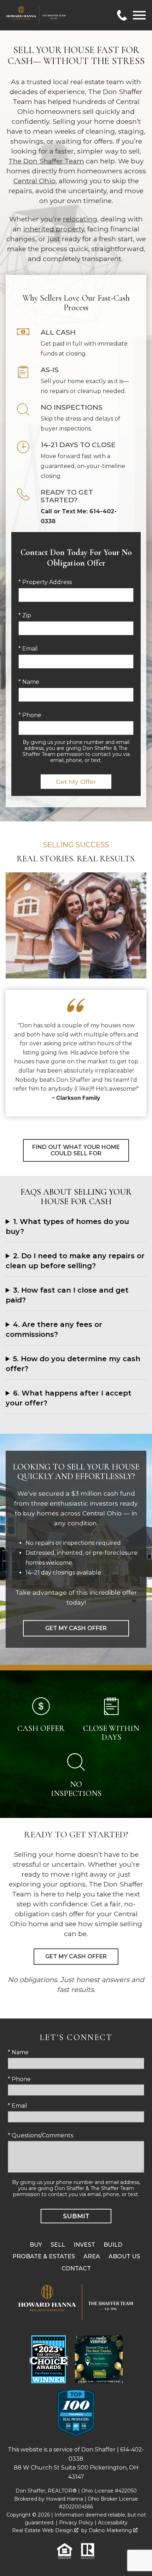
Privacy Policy (76, 2523)
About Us (124, 2256)
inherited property (54, 229)
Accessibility (113, 2523)
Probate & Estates (44, 2256)
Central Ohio (34, 181)
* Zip (25, 615)
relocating (80, 219)
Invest (84, 2245)
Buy (36, 2245)
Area (92, 2256)
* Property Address (45, 582)
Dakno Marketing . (114, 2530)
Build (113, 2245)
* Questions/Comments (40, 2135)
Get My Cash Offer (76, 1628)
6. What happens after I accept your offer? (69, 1398)
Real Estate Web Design (43, 2530)
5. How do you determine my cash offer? (73, 1364)
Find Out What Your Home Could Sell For (76, 1150)
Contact (76, 2268)
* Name (29, 682)
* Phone (30, 715)
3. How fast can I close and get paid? (67, 1295)
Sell (58, 2245)
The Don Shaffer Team (46, 161)
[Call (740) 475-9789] (122, 15)
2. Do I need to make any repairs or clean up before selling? (75, 1261)
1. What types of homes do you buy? (67, 1226)
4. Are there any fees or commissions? (54, 1329)
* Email (28, 649)
